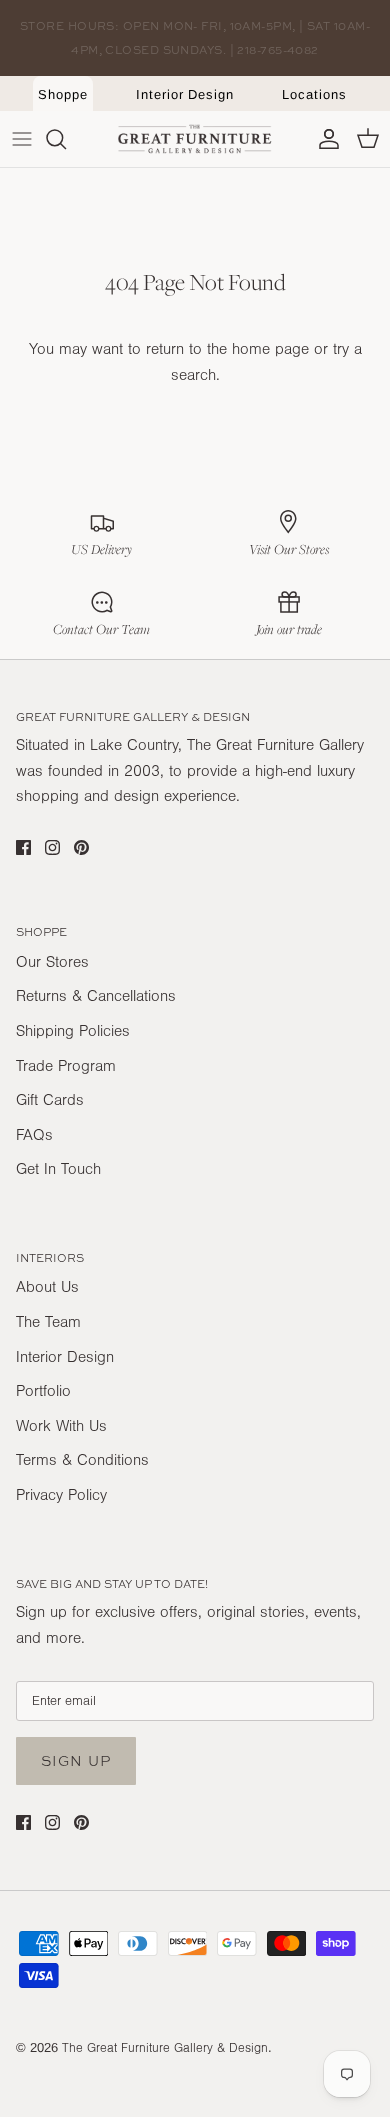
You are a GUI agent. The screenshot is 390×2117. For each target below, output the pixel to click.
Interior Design (185, 94)
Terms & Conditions (82, 1460)
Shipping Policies (73, 1031)
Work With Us (61, 1426)
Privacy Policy (61, 1495)
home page (270, 349)
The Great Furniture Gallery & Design (165, 2048)
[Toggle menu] (22, 139)
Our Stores (52, 962)
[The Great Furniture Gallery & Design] (195, 139)
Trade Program (66, 1066)
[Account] (324, 139)
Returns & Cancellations (96, 996)
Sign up (76, 1760)
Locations (314, 94)
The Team (48, 1322)
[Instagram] (52, 847)
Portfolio (43, 1391)
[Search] (66, 139)
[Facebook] (23, 847)
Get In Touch (58, 1169)
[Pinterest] (81, 847)
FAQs (34, 1135)
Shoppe (63, 94)
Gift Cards (50, 1100)
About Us (47, 1287)
